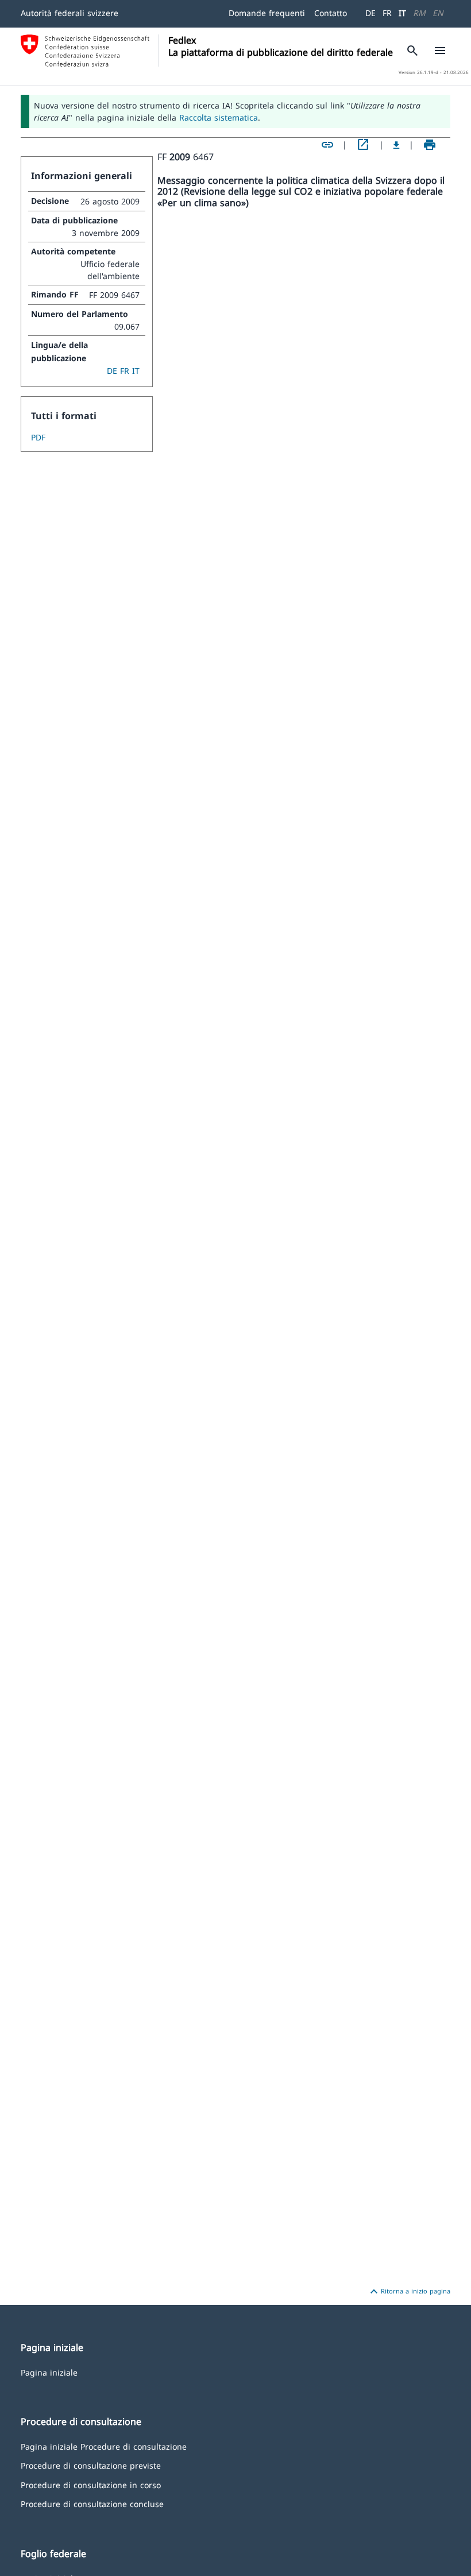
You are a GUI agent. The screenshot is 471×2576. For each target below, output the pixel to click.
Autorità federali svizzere (70, 13)
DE (370, 13)
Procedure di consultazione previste (91, 2465)
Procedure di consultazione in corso (91, 2484)
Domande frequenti (267, 13)
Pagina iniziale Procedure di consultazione (104, 2446)
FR (387, 13)
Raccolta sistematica (219, 117)
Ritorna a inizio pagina (409, 2292)
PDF (38, 437)
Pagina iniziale (49, 2372)
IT (402, 13)
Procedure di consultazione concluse (92, 2503)
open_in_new (363, 145)
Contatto (331, 13)
